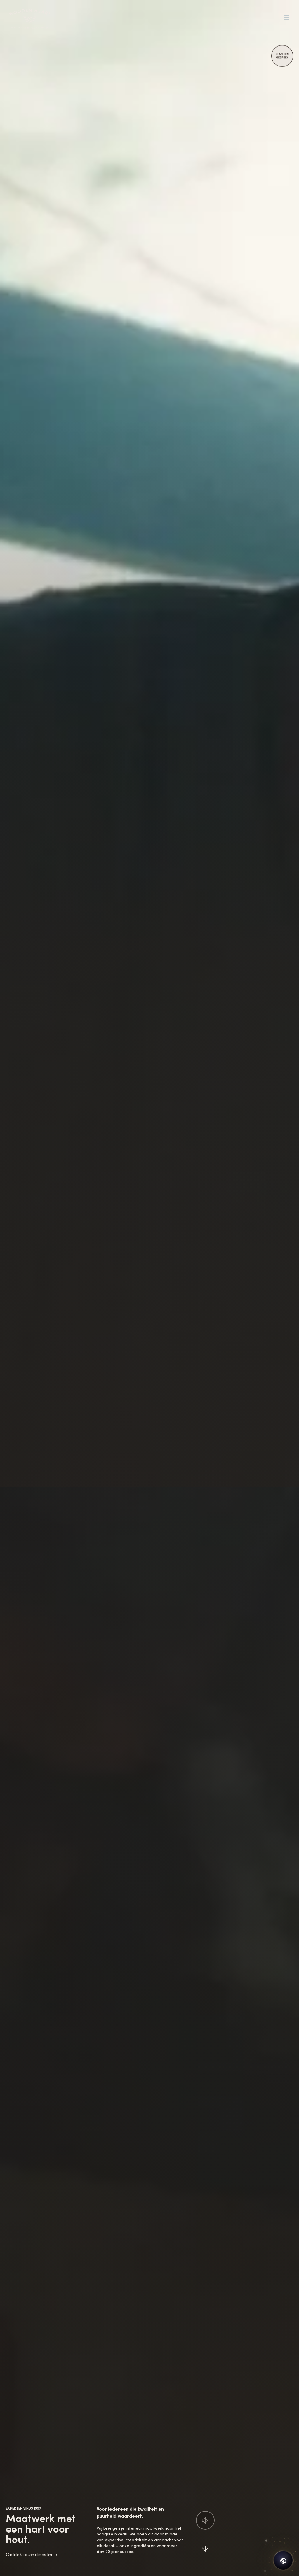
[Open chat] (283, 2560)
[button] (205, 2520)
